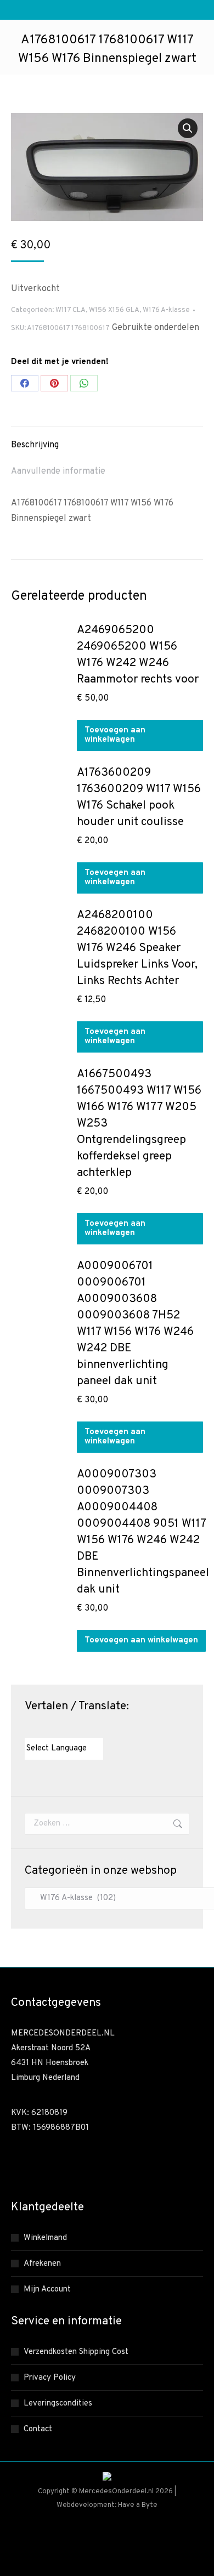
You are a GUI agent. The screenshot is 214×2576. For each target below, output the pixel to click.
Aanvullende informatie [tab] (58, 471)
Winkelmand (45, 2238)
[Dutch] (30, 1728)
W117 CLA (71, 310)
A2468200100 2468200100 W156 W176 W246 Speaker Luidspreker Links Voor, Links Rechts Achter (137, 948)
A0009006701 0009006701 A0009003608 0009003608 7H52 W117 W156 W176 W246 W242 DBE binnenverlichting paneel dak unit (135, 1324)
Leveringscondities (58, 2404)
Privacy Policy (50, 2378)
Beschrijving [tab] (35, 445)
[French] (52, 1728)
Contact (38, 2429)
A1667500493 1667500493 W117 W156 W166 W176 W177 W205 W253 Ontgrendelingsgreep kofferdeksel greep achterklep (139, 1124)
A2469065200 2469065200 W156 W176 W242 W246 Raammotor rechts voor (138, 655)
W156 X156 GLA (114, 310)
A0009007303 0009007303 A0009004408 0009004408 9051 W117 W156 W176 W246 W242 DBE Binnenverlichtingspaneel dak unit (143, 1532)
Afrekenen (42, 2264)
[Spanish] (85, 1728)
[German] (63, 1728)
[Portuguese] (74, 1728)
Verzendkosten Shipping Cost (76, 2352)
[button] (188, 128)
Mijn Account (47, 2290)
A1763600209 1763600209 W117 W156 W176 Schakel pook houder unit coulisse (139, 797)
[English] (41, 1728)
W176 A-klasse (166, 310)
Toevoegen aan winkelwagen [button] (115, 735)
